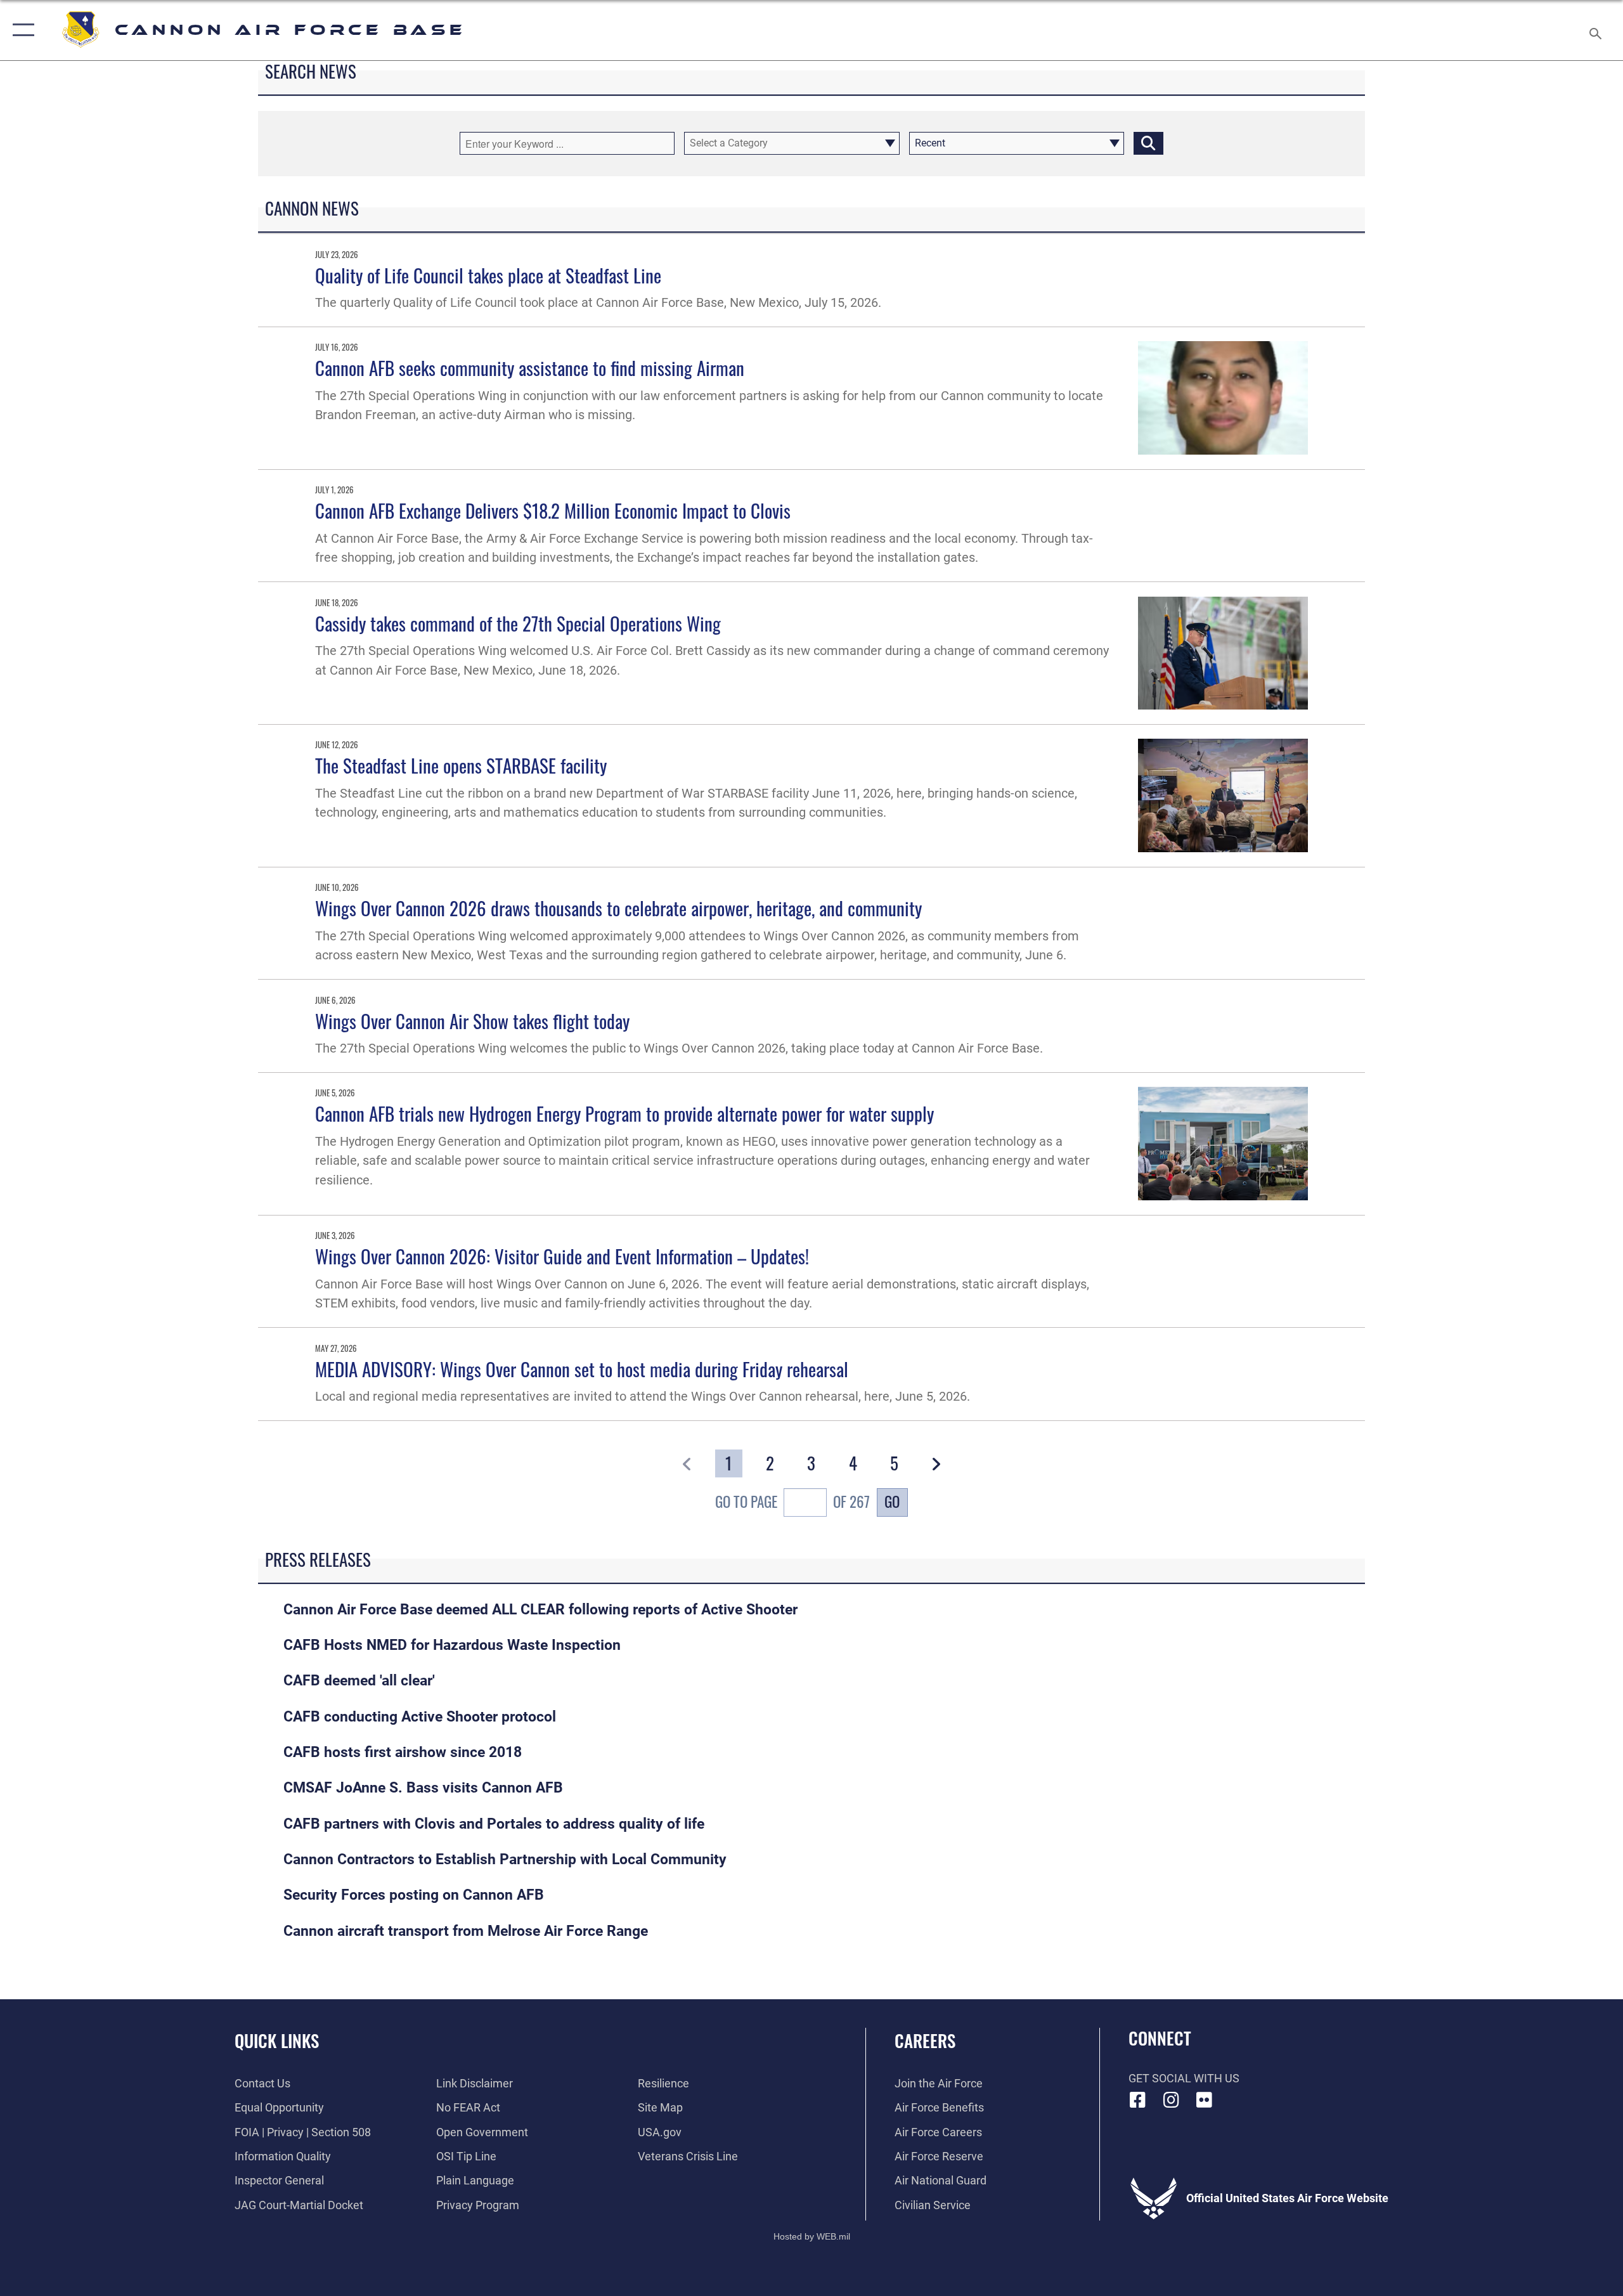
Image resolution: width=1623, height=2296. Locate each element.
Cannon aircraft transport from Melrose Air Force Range (466, 1931)
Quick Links (277, 2040)
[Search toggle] (1596, 30)
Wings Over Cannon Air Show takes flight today (472, 1021)
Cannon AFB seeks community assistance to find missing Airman (530, 367)
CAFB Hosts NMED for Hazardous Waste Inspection (452, 1645)
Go (892, 1501)
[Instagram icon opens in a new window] (1171, 2100)
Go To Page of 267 (792, 1502)
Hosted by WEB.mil (812, 2236)
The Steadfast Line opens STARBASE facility (461, 765)
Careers (925, 2040)
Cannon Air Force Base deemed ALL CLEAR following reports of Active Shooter (540, 1610)
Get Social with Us (1184, 2078)
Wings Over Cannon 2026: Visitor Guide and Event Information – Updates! (562, 1256)
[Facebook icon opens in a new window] (1138, 2100)
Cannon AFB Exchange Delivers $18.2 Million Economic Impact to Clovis (553, 510)
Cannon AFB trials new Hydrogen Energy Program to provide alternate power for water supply (624, 1113)
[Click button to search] (1148, 143)
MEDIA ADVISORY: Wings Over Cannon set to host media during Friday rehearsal (582, 1369)
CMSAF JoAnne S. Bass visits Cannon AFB (423, 1788)
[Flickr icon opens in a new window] (1205, 2100)
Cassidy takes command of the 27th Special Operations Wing (518, 623)
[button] (21, 30)
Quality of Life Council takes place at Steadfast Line (488, 275)
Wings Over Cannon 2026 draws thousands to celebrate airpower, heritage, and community (618, 908)
